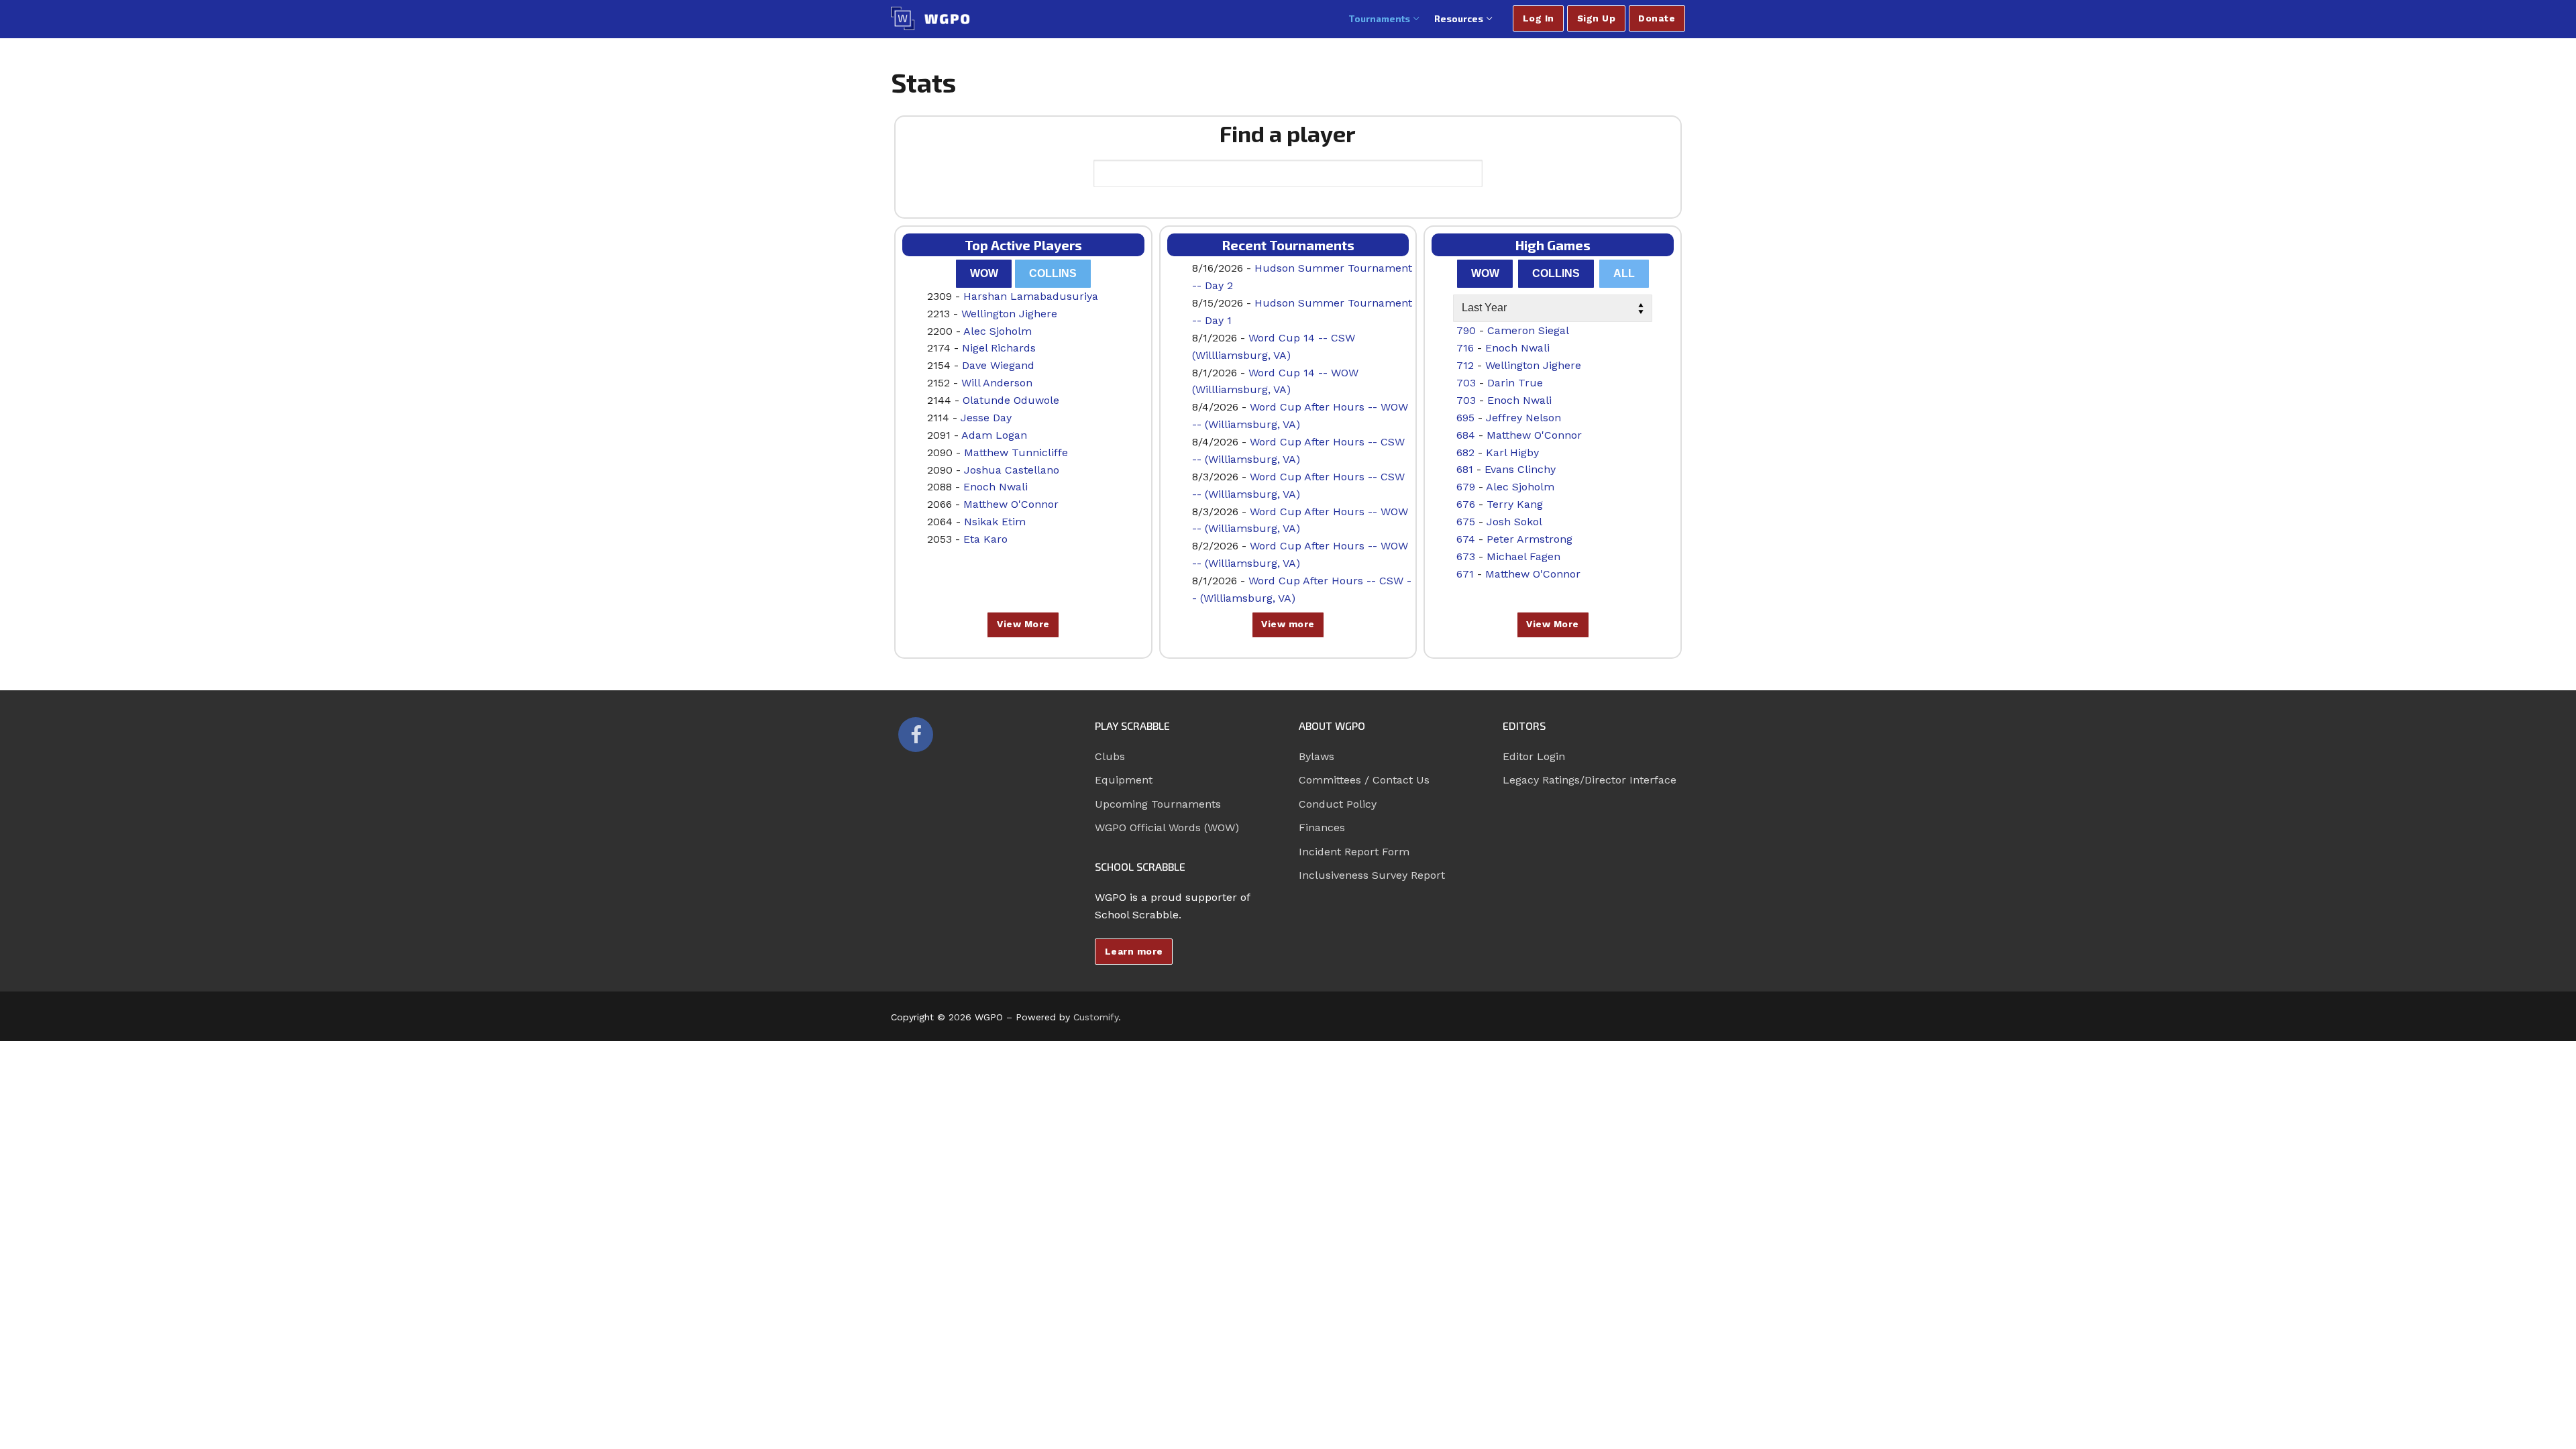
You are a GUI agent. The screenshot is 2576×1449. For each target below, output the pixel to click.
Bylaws (1317, 756)
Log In (1539, 18)
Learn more (1134, 951)
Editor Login (1534, 756)
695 (1465, 418)
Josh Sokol (1514, 522)
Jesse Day (986, 418)
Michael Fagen (1523, 556)
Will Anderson (997, 383)
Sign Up (1597, 18)
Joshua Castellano (1012, 470)
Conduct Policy (1338, 804)
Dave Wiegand (998, 365)
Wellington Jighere (1009, 314)
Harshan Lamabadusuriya (1031, 296)
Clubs (1110, 756)
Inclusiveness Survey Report (1372, 875)
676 (1466, 504)
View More (1023, 624)
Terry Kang (1515, 504)
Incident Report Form (1354, 852)
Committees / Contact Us (1364, 780)
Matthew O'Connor (1011, 504)
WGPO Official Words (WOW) (1167, 827)
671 (1465, 574)
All (1624, 273)
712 (1465, 365)
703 (1466, 383)
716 (1465, 348)
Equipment (1124, 780)
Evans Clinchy (1520, 469)
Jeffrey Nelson (1523, 418)
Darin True (1515, 383)
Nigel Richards (999, 348)
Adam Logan (994, 435)
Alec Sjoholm (998, 331)
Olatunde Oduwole (1011, 400)
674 (1466, 539)
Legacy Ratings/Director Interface (1590, 780)
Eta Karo (985, 539)
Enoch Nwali (996, 487)
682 (1465, 452)
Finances (1322, 827)
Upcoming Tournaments (1158, 804)
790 (1466, 330)
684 (1466, 435)
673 (1466, 556)
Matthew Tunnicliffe (1016, 452)
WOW (984, 273)
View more (1288, 624)
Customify (1096, 1017)
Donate (1657, 18)
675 (1466, 522)
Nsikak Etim (995, 522)
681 (1465, 469)
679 (1466, 487)
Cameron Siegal (1528, 330)
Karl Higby (1512, 452)
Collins (1053, 273)
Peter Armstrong (1529, 539)
